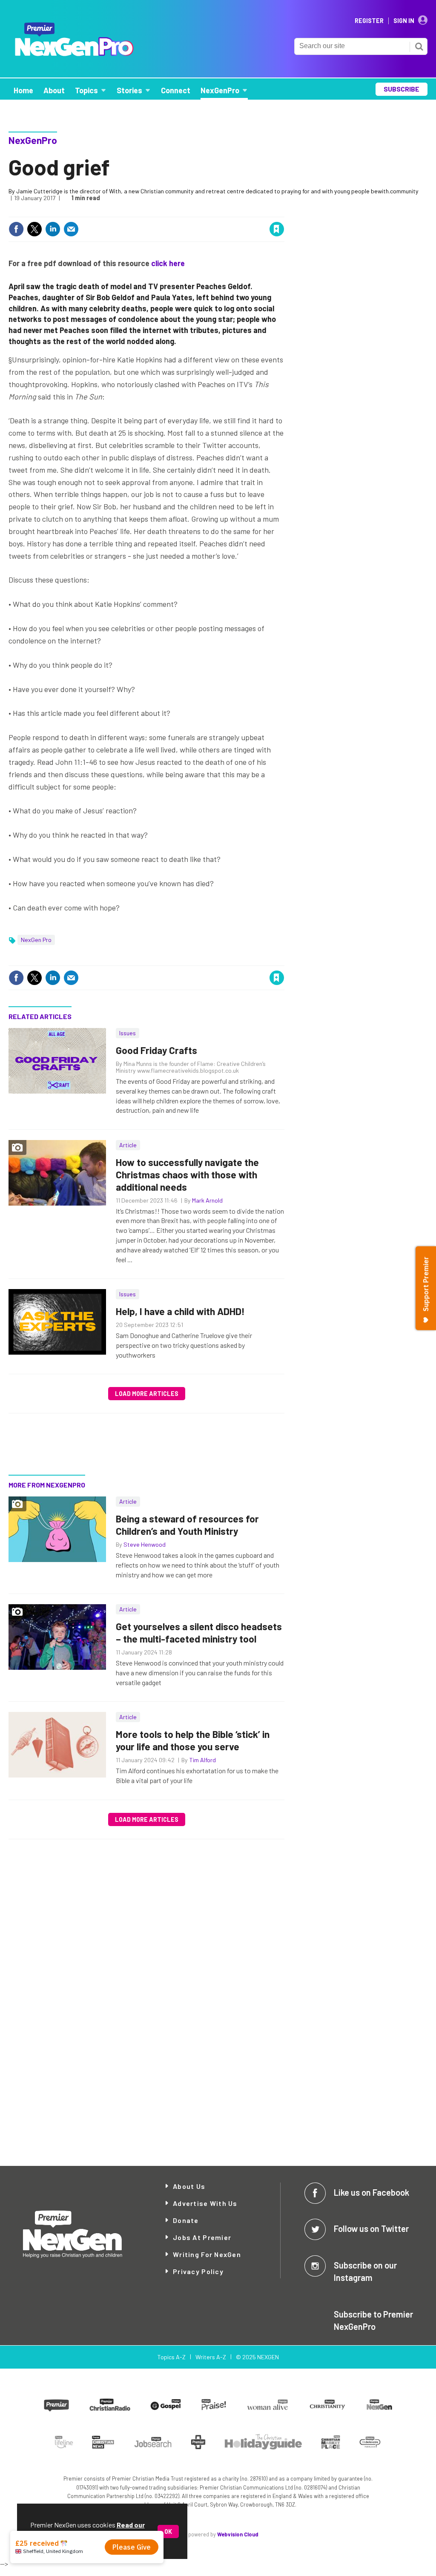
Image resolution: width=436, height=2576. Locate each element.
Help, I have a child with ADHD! (180, 1311)
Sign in (175, 211)
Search (419, 46)
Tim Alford (202, 1760)
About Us (189, 2186)
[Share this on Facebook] (16, 229)
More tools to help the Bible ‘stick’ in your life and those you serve (193, 1740)
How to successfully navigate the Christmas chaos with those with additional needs (187, 1175)
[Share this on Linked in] (53, 229)
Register (369, 21)
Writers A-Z (211, 2357)
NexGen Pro (36, 940)
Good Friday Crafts (156, 1050)
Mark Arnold (207, 1200)
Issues (128, 1033)
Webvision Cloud (238, 2534)
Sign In (404, 21)
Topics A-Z (171, 2357)
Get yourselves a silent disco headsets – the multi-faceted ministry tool (199, 1633)
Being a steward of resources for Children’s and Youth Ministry (187, 1525)
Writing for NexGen (207, 2254)
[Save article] (277, 229)
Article (128, 1145)
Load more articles (147, 1394)
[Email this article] (71, 229)
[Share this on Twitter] (34, 229)
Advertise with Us (205, 2203)
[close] (284, 211)
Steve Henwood (145, 1544)
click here (168, 263)
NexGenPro (33, 140)
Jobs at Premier (202, 2237)
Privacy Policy (198, 2271)
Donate (186, 2220)
